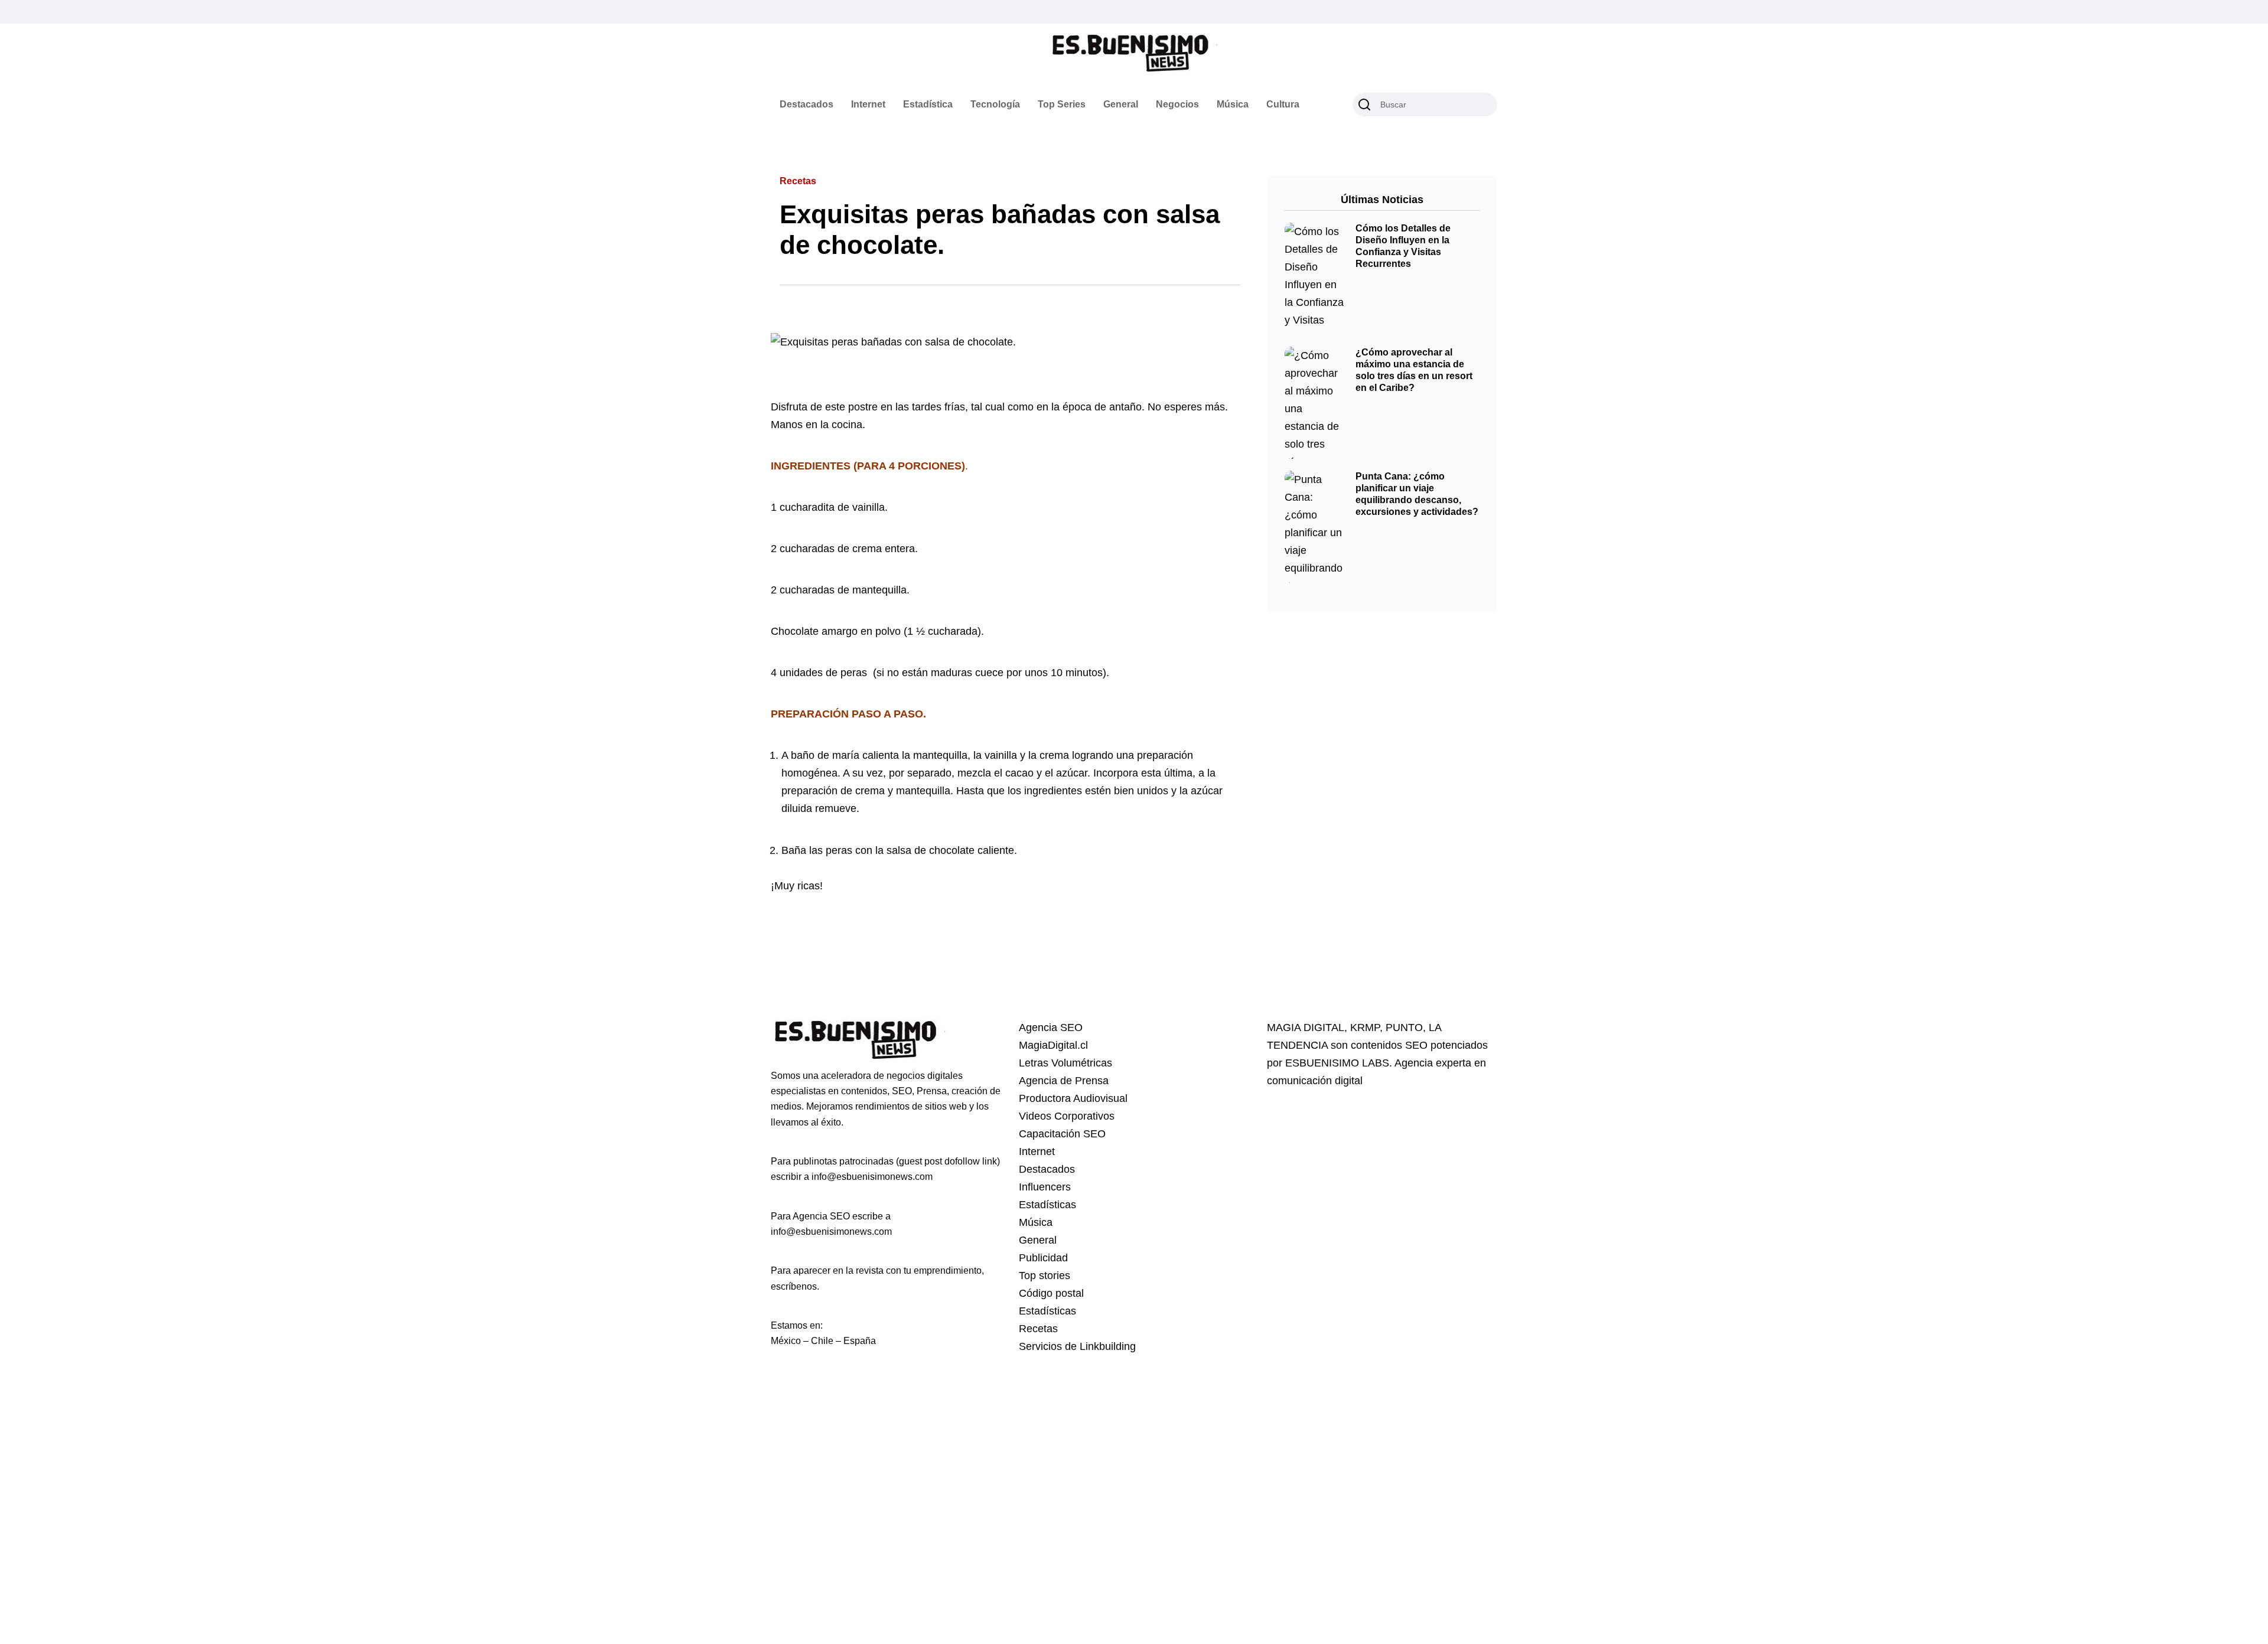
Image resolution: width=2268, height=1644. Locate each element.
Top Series (1062, 104)
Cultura (1283, 104)
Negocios (1177, 104)
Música (1233, 104)
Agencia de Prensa (1064, 1081)
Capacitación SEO (1062, 1134)
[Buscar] (1364, 105)
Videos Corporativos (1067, 1116)
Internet (868, 104)
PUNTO (1404, 1027)
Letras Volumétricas (1065, 1063)
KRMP (1365, 1027)
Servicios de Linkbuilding (1077, 1346)
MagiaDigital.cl (1053, 1045)
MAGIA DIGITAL (1306, 1027)
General (1121, 104)
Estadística (928, 104)
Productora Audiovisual (1073, 1098)
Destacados (806, 104)
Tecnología (995, 104)
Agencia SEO (1051, 1027)
